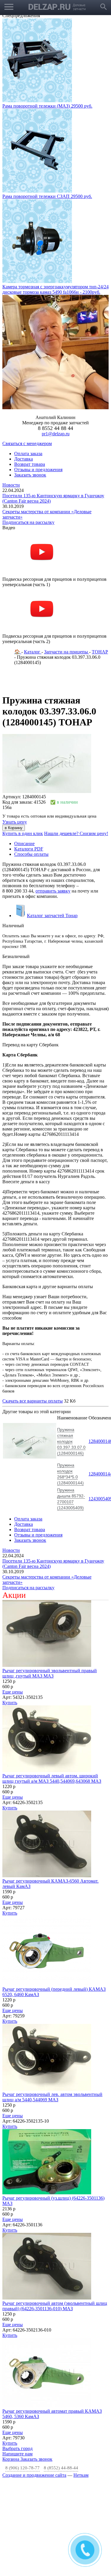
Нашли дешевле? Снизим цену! (76, 833)
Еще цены (13, 1692)
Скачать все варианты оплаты (33, 1401)
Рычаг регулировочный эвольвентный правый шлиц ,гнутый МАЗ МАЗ (50, 1673)
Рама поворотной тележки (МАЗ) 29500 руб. (47, 106)
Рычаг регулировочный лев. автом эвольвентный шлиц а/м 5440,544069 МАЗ (52, 2097)
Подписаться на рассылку (28, 522)
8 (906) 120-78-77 (22, 2468)
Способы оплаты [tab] (31, 854)
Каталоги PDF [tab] (29, 849)
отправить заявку (53, 891)
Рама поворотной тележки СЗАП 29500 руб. (47, 196)
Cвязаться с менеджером (27, 443)
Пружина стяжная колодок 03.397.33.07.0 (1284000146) (71, 1441)
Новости (11, 485)
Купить (10, 1703)
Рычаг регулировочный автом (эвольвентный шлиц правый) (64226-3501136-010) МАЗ (55, 2306)
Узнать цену (15, 822)
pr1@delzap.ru (56, 434)
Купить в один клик (23, 833)
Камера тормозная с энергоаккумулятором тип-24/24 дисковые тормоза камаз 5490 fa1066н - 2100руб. (55, 289)
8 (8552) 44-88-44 (61, 2468)
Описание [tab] (24, 844)
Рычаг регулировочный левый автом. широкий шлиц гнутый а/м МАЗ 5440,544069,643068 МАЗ (52, 1778)
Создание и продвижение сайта (34, 2475)
